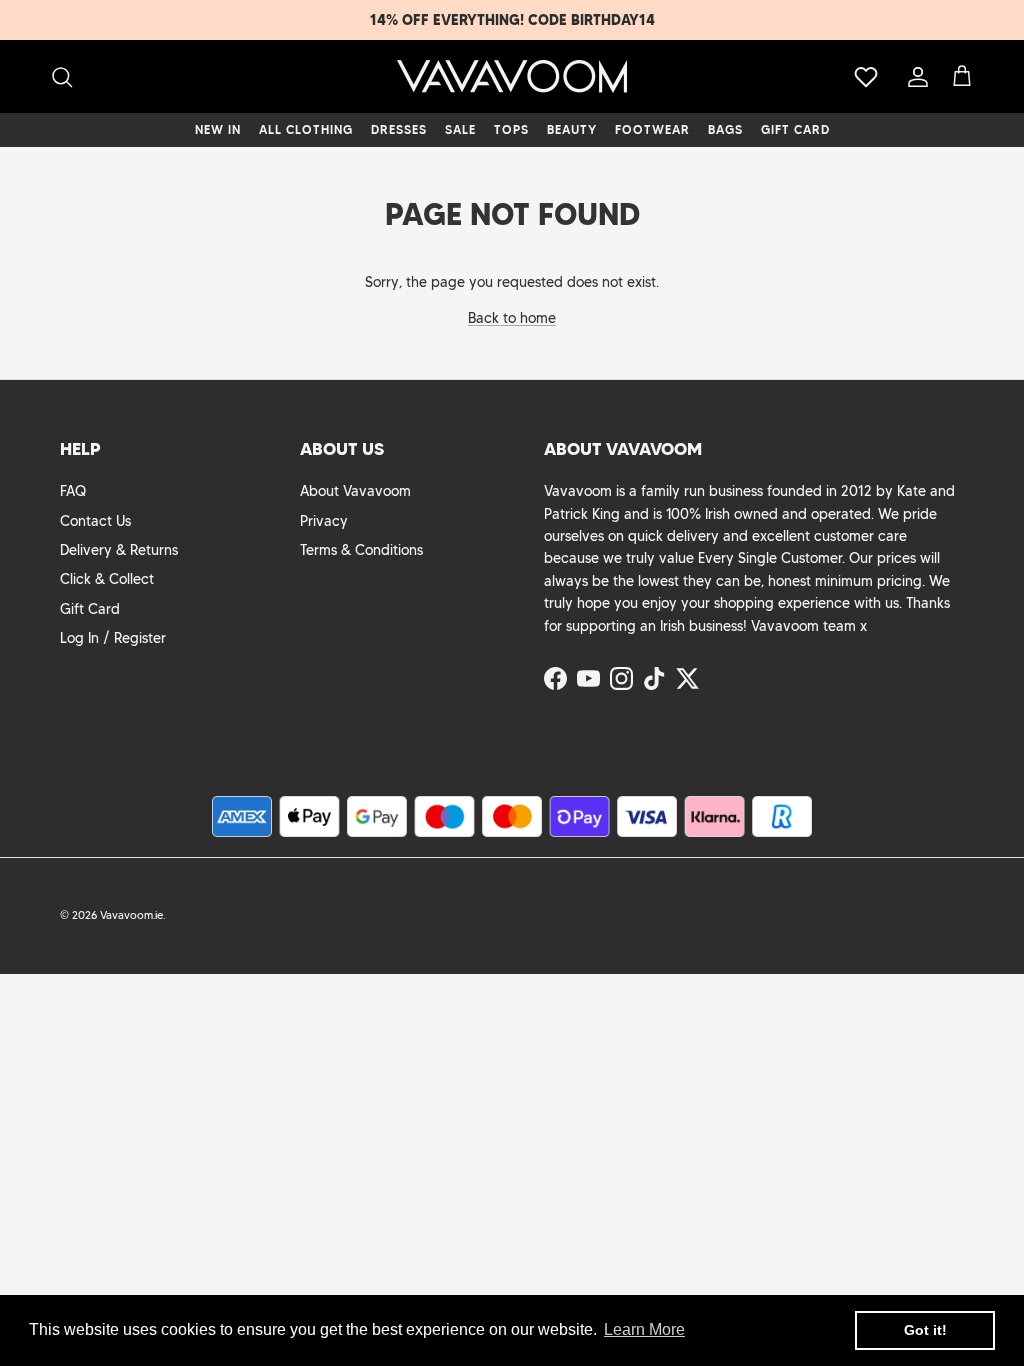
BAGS (725, 129)
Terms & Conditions (361, 550)
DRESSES (399, 129)
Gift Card (90, 609)
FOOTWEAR (652, 129)
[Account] (914, 77)
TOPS (511, 129)
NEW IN (218, 129)
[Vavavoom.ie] (512, 76)
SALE (460, 129)
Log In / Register (113, 638)
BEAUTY (572, 129)
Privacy (324, 521)
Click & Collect (107, 579)
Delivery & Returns (119, 550)
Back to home (512, 318)
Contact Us (95, 521)
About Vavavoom (355, 491)
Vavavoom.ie (131, 915)
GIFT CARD (795, 129)
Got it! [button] (925, 1330)
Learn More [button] (644, 1329)
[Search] (62, 77)
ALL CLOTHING (306, 129)
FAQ (73, 491)
